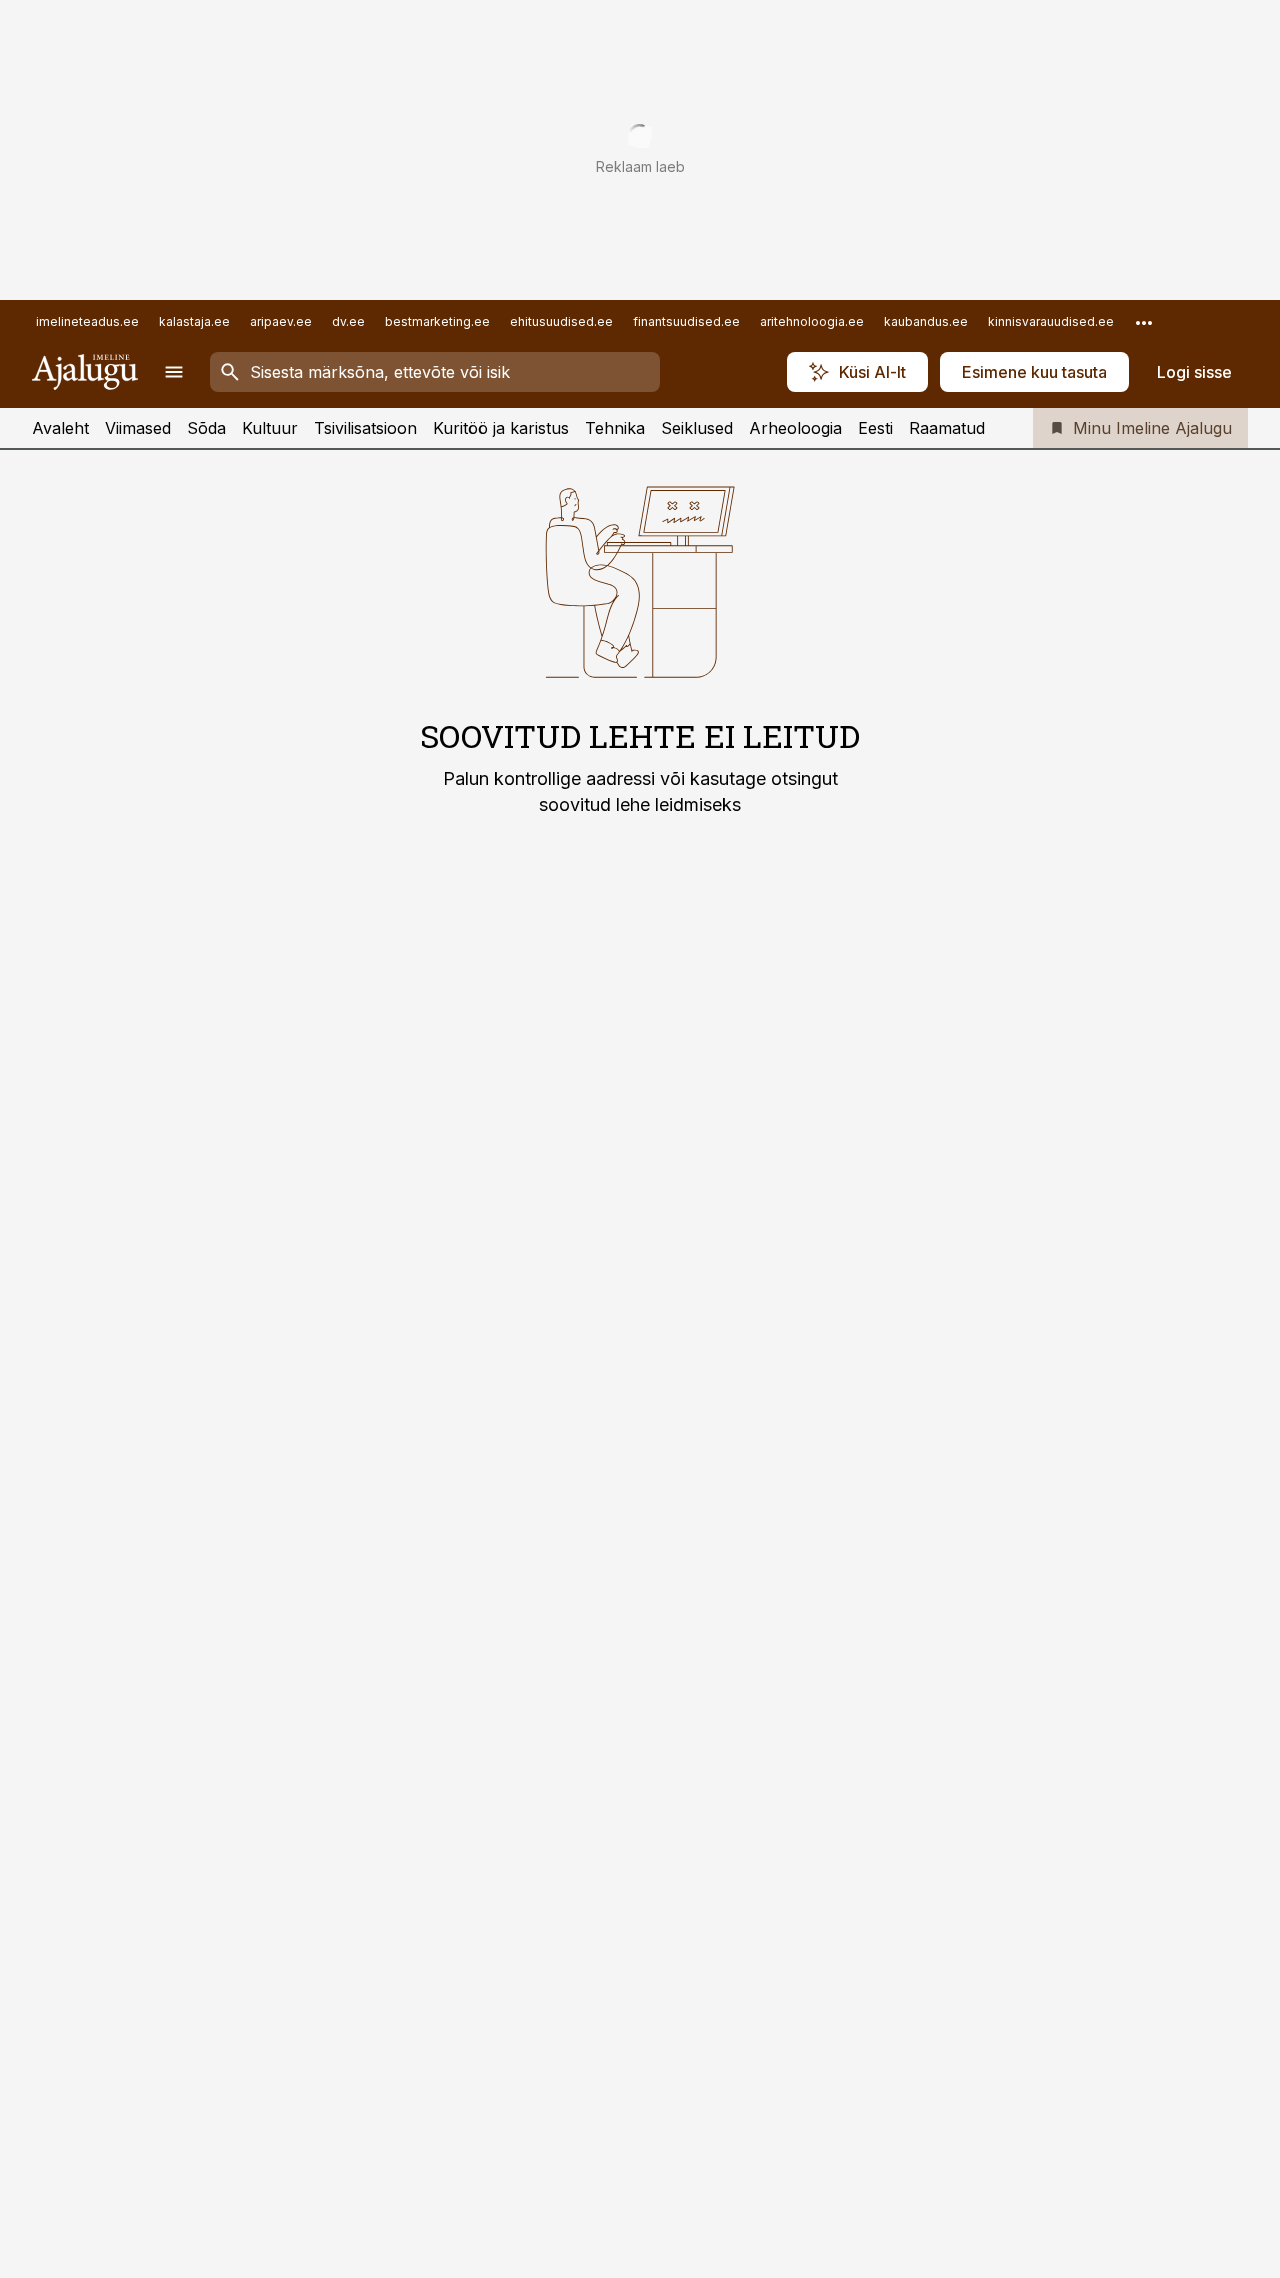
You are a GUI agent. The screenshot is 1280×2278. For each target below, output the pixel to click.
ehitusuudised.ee (561, 321)
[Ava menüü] (174, 372)
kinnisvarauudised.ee (1051, 321)
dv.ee (348, 321)
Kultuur (270, 428)
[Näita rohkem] (1144, 322)
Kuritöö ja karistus (501, 428)
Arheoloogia (795, 428)
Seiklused (697, 428)
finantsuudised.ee (686, 321)
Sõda (206, 428)
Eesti (875, 428)
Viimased (138, 428)
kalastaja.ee (194, 321)
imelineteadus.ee (87, 321)
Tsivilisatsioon (365, 428)
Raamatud (947, 428)
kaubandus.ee (926, 321)
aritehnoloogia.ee (812, 321)
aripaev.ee (281, 321)
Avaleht (60, 428)
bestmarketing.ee (437, 321)
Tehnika (615, 428)
